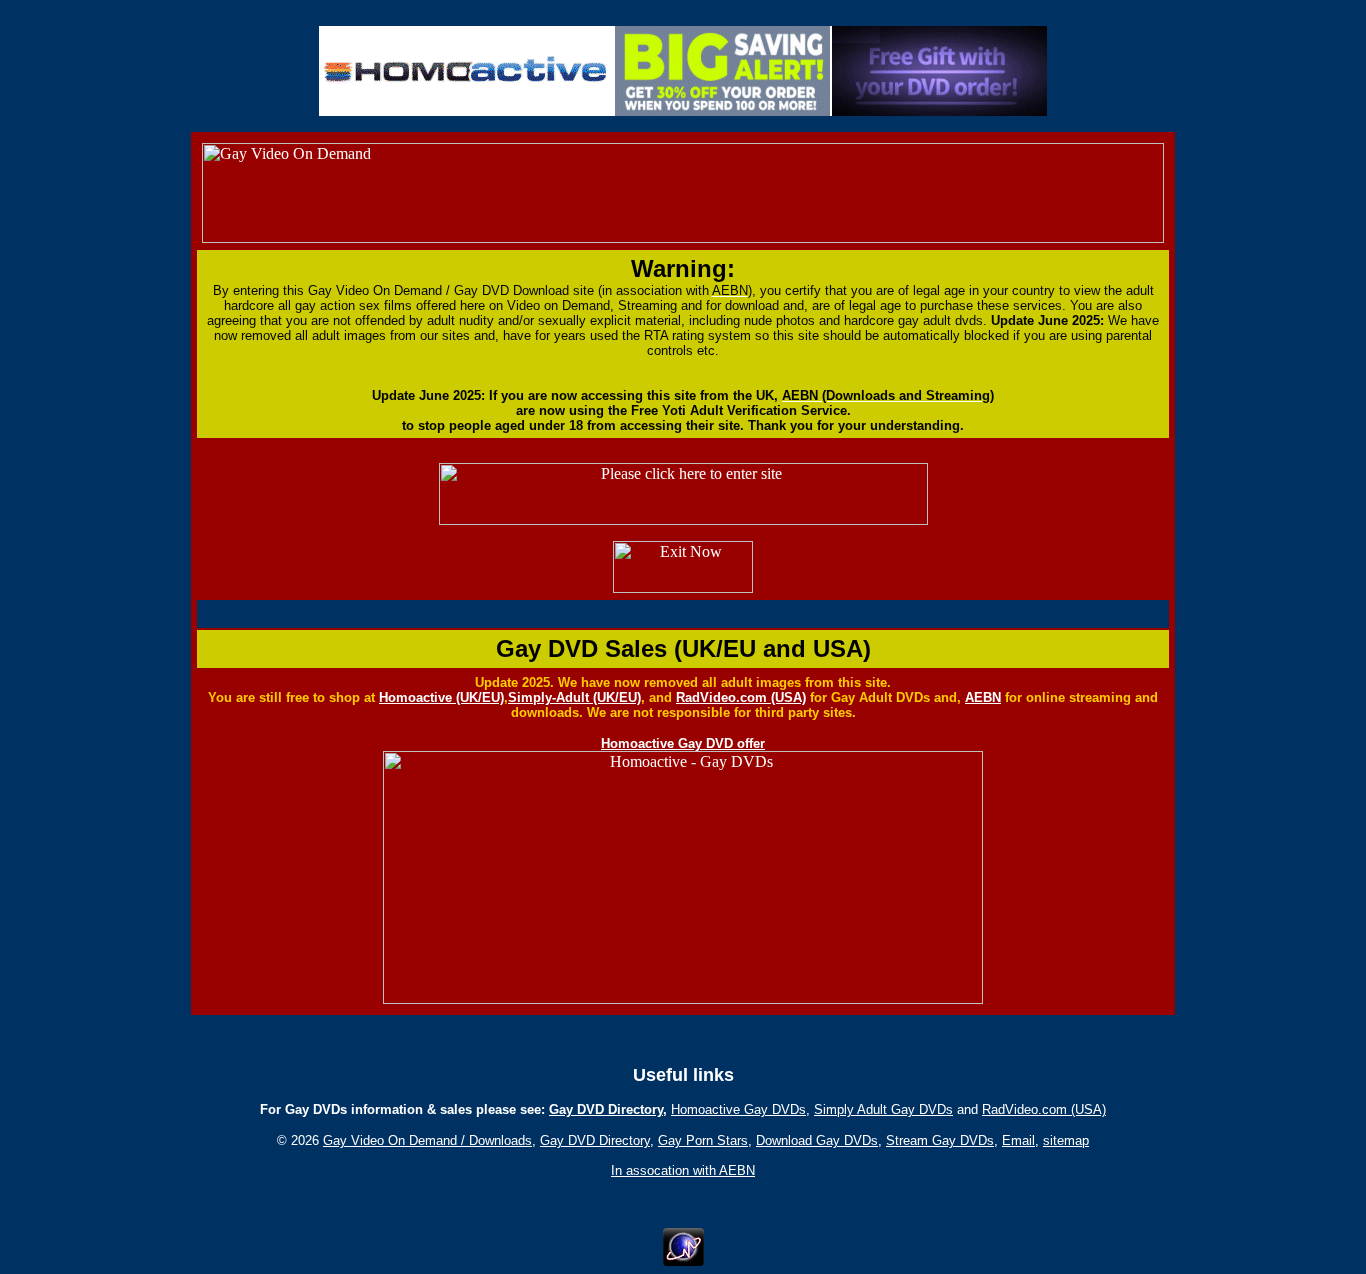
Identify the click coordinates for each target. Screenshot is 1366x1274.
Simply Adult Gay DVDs (883, 1109)
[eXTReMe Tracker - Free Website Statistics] (683, 1260)
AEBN (983, 697)
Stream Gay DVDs (940, 1140)
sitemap (1066, 1140)
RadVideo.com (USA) (741, 697)
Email (1018, 1140)
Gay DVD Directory (606, 1109)
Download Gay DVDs (817, 1140)
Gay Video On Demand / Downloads (427, 1140)
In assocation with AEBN (683, 1170)
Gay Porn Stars (703, 1140)
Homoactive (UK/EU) (441, 697)
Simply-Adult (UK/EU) (574, 697)
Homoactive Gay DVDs (738, 1109)
